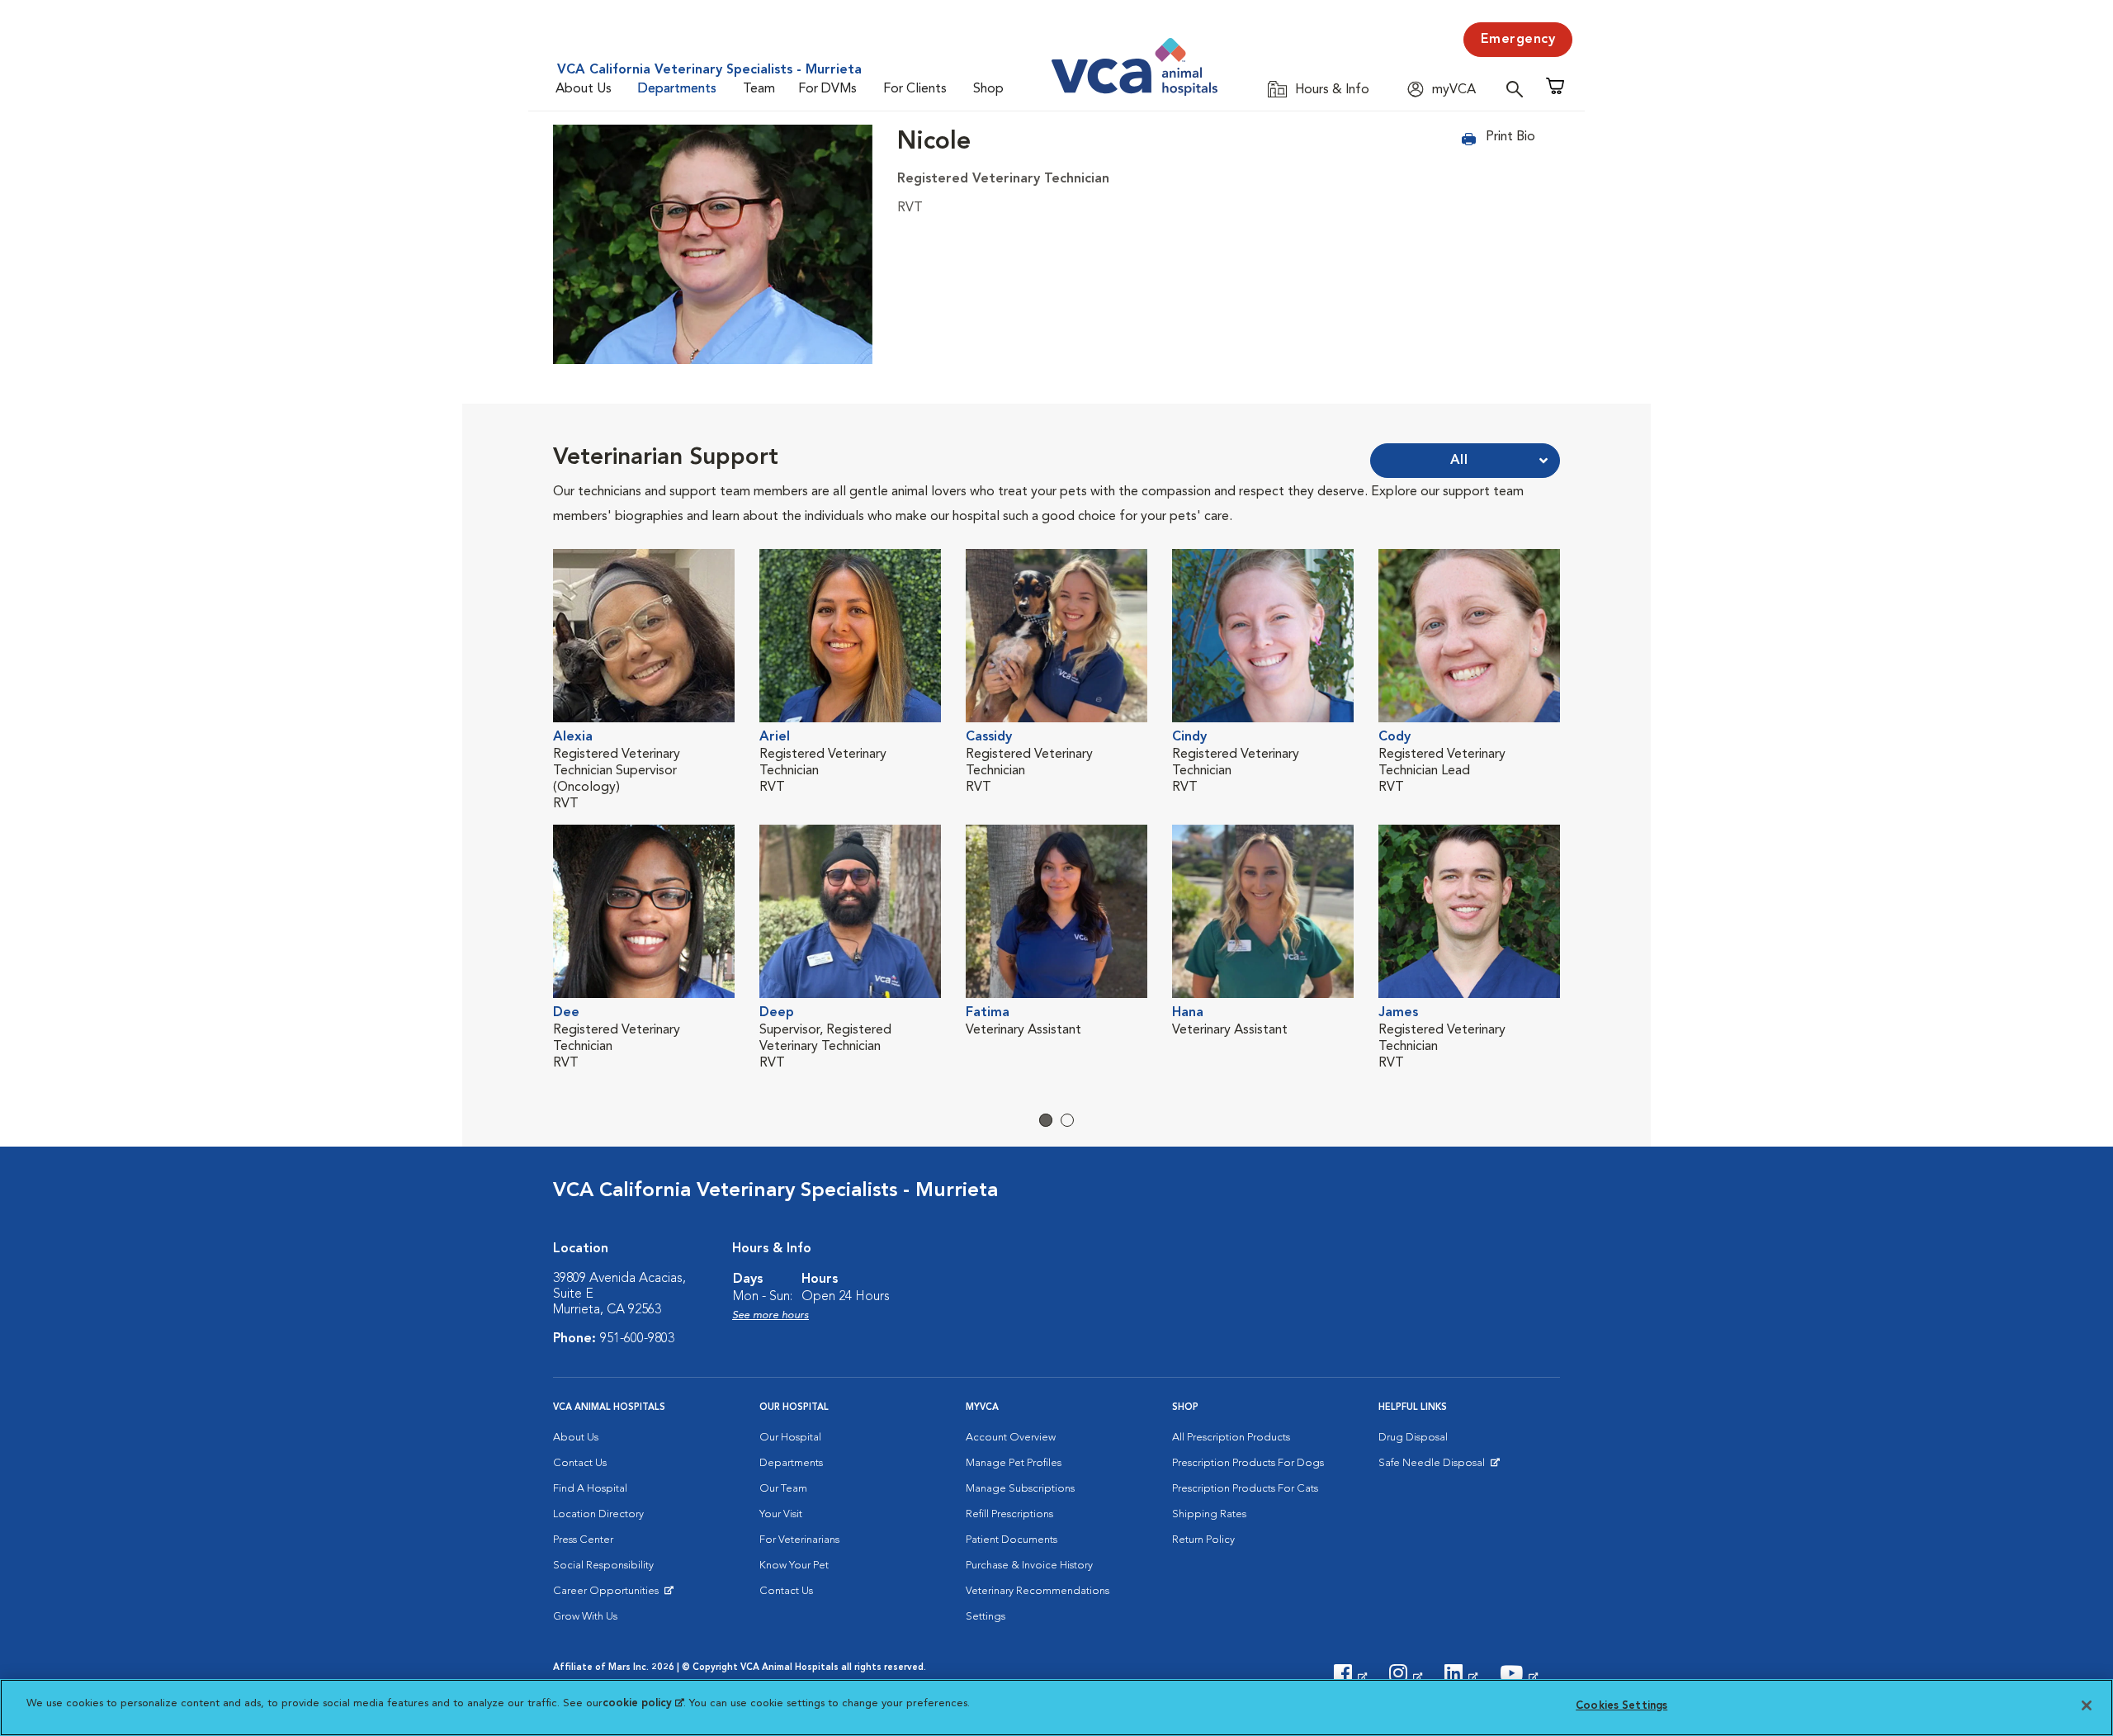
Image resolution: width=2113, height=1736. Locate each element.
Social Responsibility (603, 1566)
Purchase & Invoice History (1029, 1566)
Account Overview (1011, 1438)
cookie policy (643, 1703)
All (1459, 461)
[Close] (2087, 1705)
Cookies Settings (1621, 1706)
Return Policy (1203, 1540)
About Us (584, 89)
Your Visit (781, 1514)
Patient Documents (1012, 1540)
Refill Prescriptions (1009, 1514)
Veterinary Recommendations (1038, 1591)
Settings (986, 1617)
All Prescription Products (1231, 1438)
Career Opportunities (609, 1595)
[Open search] (1519, 89)
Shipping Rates (1209, 1514)
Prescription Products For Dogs (1248, 1463)
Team (759, 89)
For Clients (915, 89)
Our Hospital (790, 1438)
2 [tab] (1067, 1120)
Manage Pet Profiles (1014, 1463)
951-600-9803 (637, 1339)
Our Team (783, 1489)
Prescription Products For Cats (1245, 1489)
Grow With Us (585, 1617)
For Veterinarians (799, 1540)
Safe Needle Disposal (1434, 1467)
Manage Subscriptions (1020, 1489)
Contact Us (580, 1463)
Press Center (583, 1540)
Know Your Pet (794, 1566)
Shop (988, 89)
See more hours (771, 1315)
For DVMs (827, 89)
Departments (677, 89)
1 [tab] (1046, 1120)
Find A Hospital (590, 1489)
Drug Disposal (1413, 1438)
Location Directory (598, 1514)
